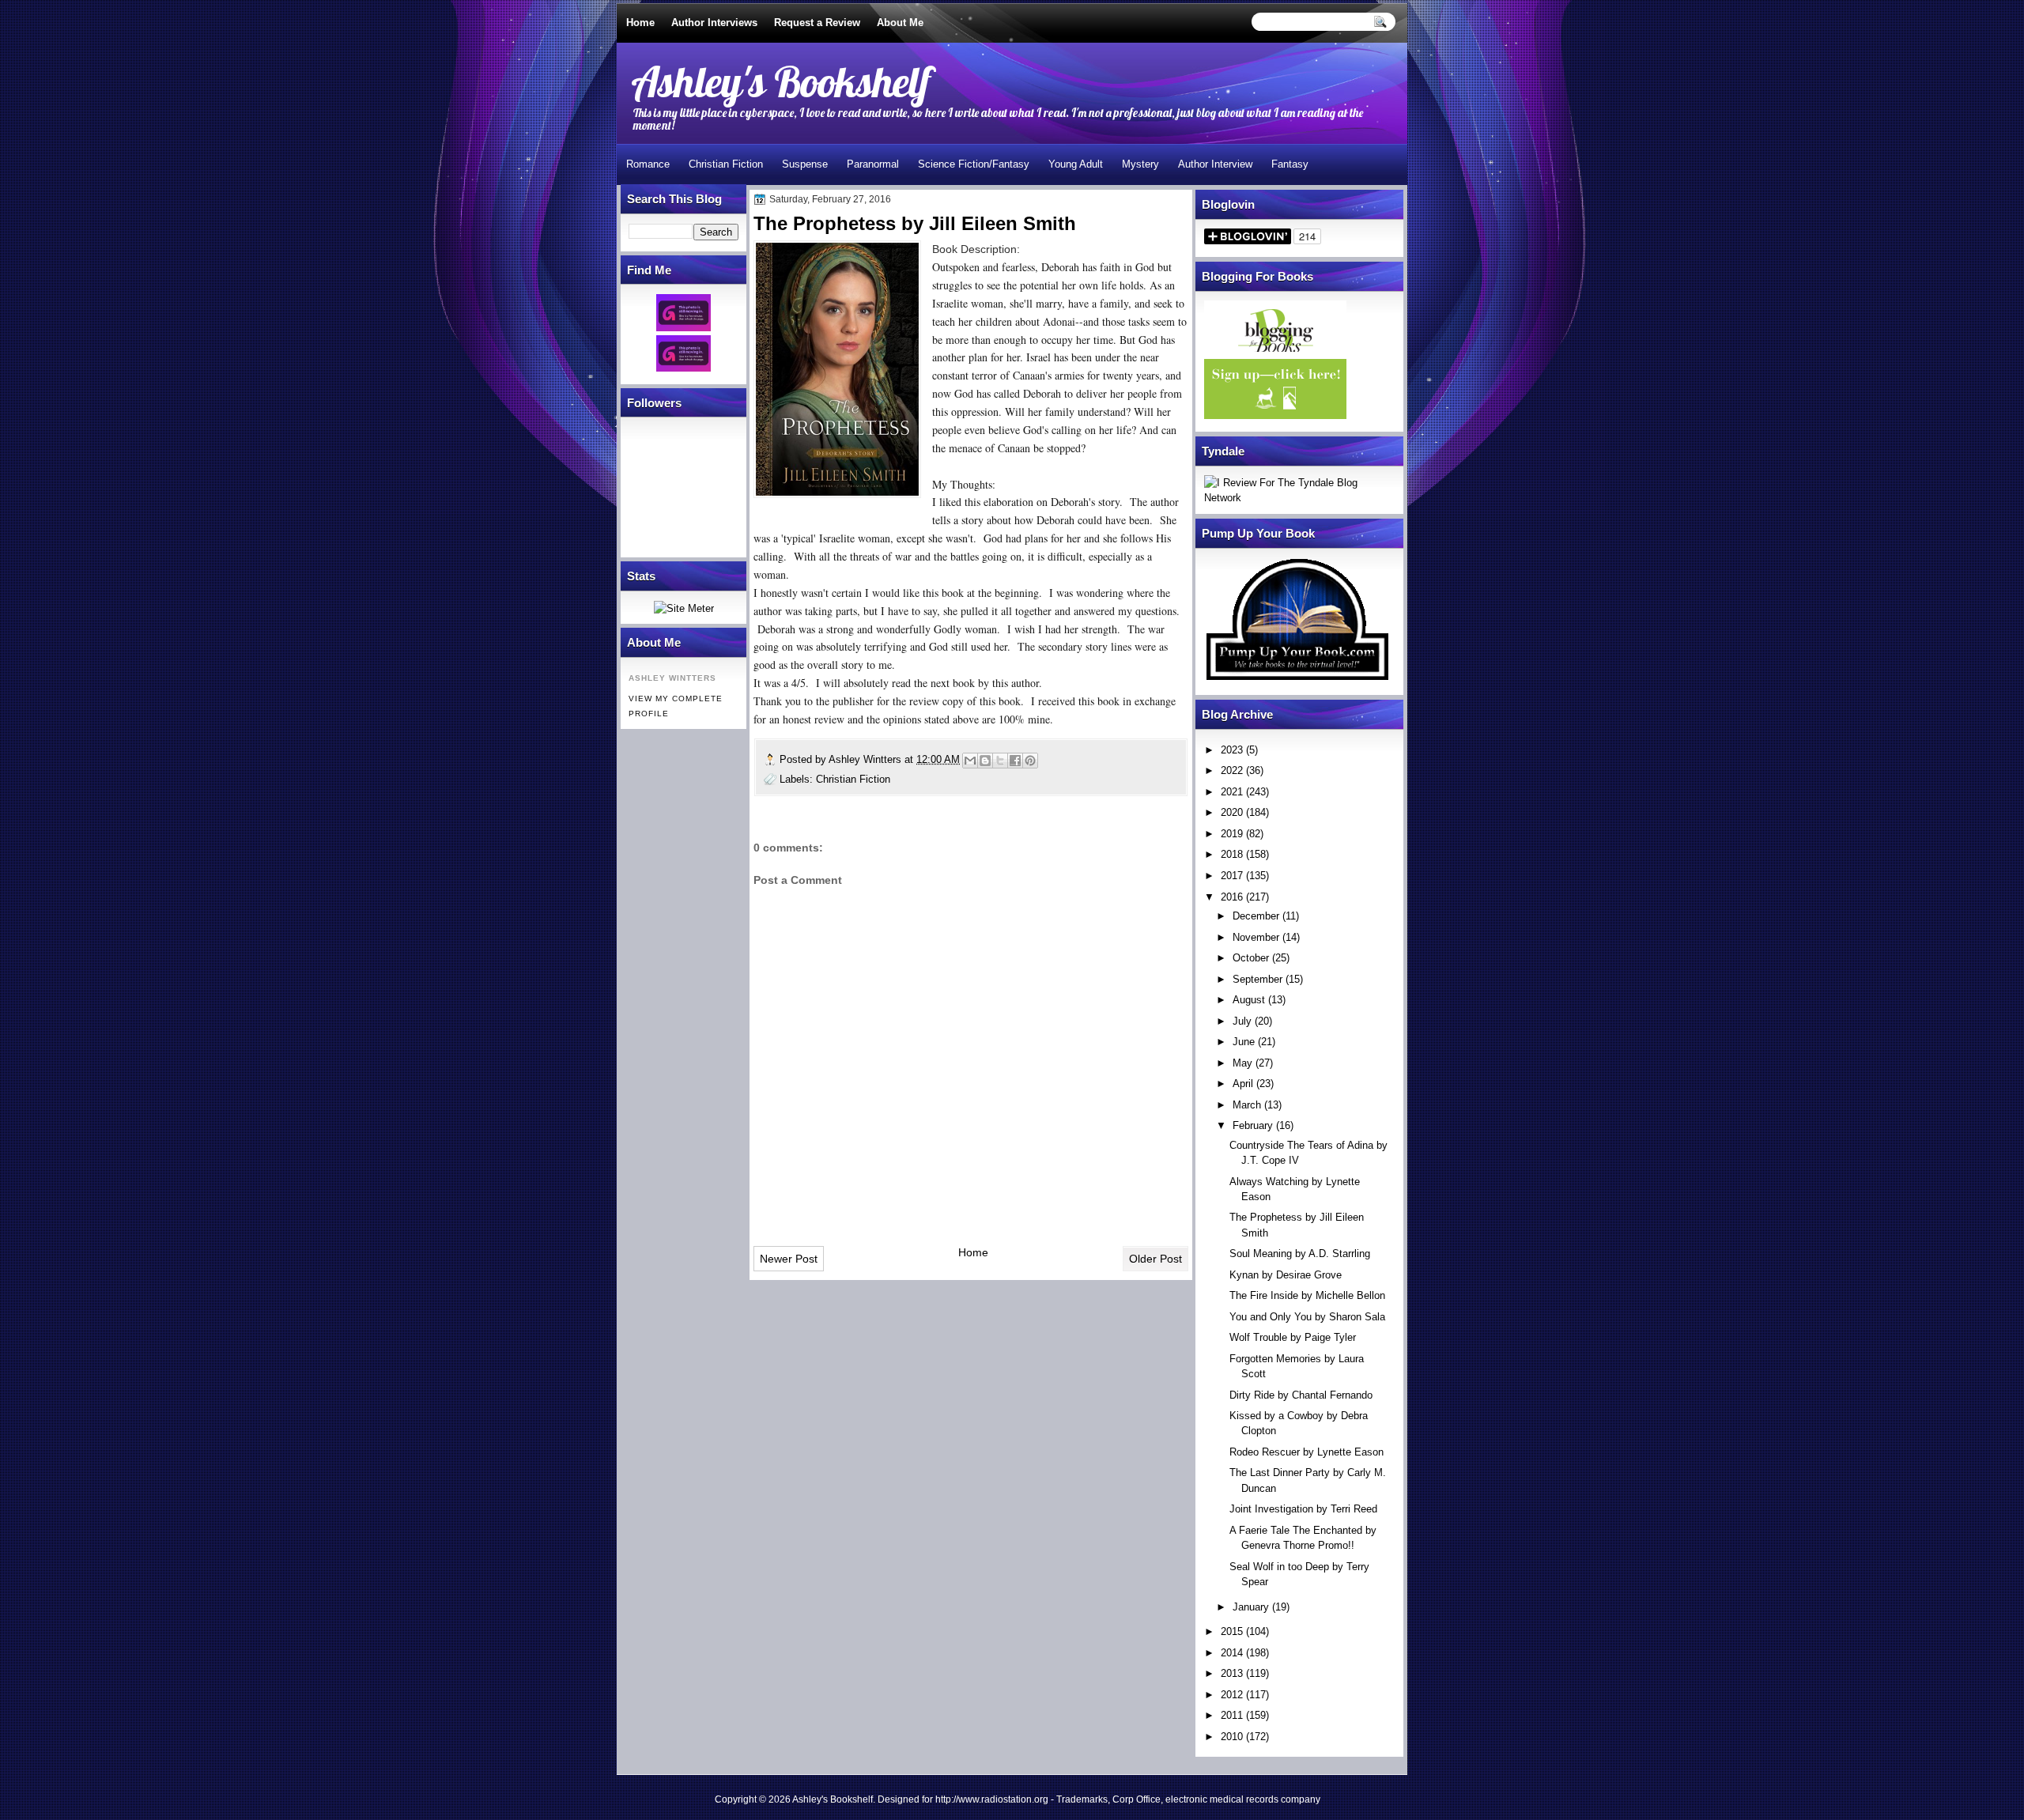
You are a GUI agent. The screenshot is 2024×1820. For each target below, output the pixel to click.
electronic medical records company (1243, 1799)
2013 (1232, 1673)
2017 (1232, 876)
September (1257, 979)
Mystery (1140, 164)
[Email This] (970, 761)
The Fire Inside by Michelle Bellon (1307, 1295)
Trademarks (1082, 1799)
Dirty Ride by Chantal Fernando (1301, 1395)
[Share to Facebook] (1015, 761)
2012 (1232, 1695)
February (1253, 1125)
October (1251, 958)
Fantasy (1290, 164)
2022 (1232, 770)
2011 (1232, 1715)
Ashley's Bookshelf (781, 81)
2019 (1232, 834)
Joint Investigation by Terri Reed (1303, 1509)
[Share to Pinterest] (1030, 761)
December (1256, 916)
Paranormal (873, 164)
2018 (1232, 854)
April (1243, 1084)
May (1242, 1063)
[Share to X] (1000, 761)
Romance (648, 164)
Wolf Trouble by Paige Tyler (1293, 1337)
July (1242, 1021)
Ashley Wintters (867, 759)
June (1244, 1042)
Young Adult (1076, 164)
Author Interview (1215, 164)
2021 (1232, 792)
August (1249, 1000)
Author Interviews (714, 23)
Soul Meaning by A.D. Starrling (1300, 1254)
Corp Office (1137, 1799)
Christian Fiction (726, 164)
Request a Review (817, 23)
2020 (1232, 812)
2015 (1232, 1631)
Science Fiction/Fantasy (974, 164)
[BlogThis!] (985, 761)
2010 (1232, 1737)
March (1247, 1105)
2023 (1232, 750)
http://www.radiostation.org (992, 1799)
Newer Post (789, 1259)
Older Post (1155, 1259)
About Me (900, 23)
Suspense (805, 164)
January (1251, 1607)
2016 (1232, 897)
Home (640, 23)
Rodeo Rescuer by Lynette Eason (1307, 1452)
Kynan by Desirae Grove (1286, 1275)
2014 (1232, 1653)
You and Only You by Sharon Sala (1307, 1317)
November (1256, 937)
